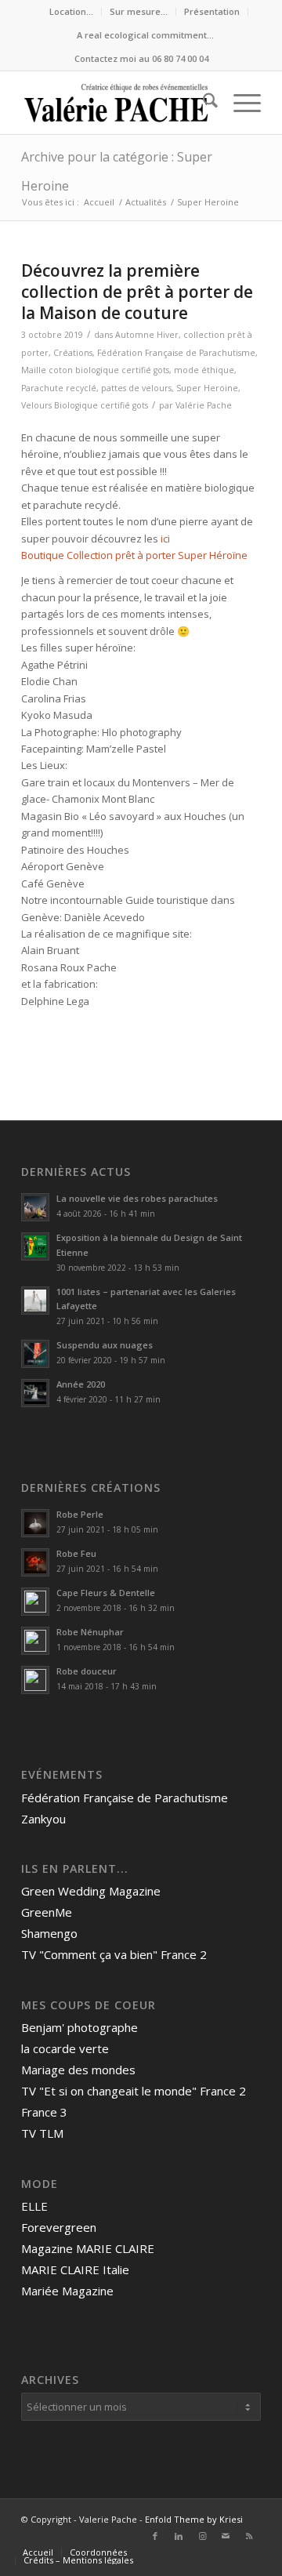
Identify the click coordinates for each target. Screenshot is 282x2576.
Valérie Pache (204, 405)
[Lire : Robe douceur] (35, 1680)
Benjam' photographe (80, 2027)
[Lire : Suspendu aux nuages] (35, 1354)
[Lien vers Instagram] (202, 2536)
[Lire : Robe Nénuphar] (35, 1641)
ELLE (34, 2206)
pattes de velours (136, 388)
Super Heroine (207, 388)
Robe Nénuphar (90, 1632)
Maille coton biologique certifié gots (95, 370)
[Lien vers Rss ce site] (249, 2536)
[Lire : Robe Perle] (35, 1523)
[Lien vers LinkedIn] (179, 2536)
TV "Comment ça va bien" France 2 (114, 1954)
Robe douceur (87, 1671)
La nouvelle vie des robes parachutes (137, 1198)
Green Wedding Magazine (91, 1891)
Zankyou (43, 1819)
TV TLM (42, 2133)
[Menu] (239, 103)
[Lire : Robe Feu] (35, 1562)
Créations (73, 353)
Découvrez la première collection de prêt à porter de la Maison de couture (137, 292)
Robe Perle (80, 1514)
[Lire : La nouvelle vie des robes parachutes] (35, 1207)
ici (165, 539)
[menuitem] (72, 12)
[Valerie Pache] (117, 103)
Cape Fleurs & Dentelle (106, 1593)
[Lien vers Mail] (226, 2536)
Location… (71, 11)
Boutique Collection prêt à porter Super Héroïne (134, 555)
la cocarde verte (65, 2048)
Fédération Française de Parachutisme (176, 353)
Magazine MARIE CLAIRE (88, 2248)
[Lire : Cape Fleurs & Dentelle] (35, 1602)
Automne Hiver (147, 335)
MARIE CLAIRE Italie (75, 2269)
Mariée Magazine (67, 2291)
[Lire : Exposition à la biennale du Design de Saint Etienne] (35, 1246)
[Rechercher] (202, 103)
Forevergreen (59, 2227)
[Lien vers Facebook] (155, 2536)
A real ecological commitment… (145, 35)
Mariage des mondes (78, 2070)
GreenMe (47, 1912)
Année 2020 (81, 1384)
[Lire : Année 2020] (35, 1393)
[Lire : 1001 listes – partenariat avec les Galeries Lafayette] (35, 1301)
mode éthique (204, 370)
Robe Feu (76, 1553)
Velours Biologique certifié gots (85, 405)
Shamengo (49, 1933)
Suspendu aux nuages (105, 1345)
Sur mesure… (139, 11)
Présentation (212, 11)
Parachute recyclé (59, 388)
